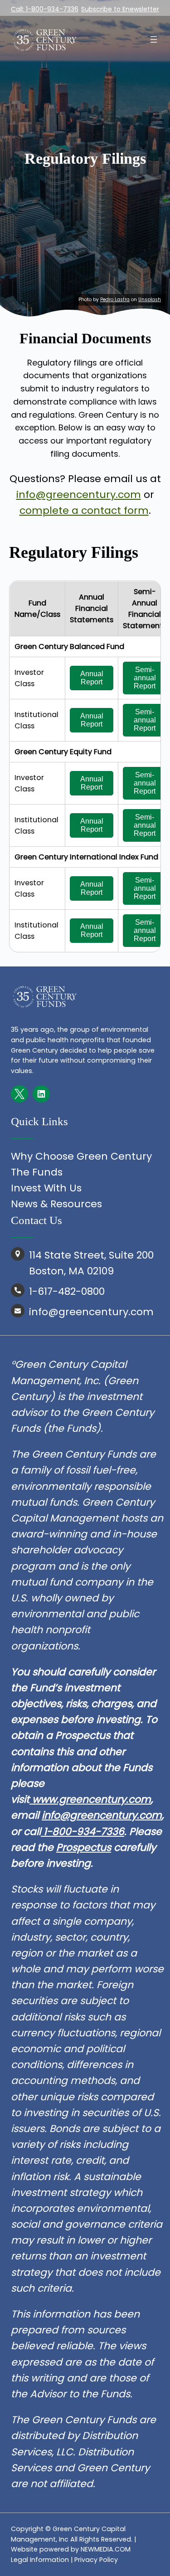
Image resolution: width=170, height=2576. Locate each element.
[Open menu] (154, 39)
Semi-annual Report (146, 678)
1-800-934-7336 (83, 1832)
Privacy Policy (96, 2560)
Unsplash (150, 300)
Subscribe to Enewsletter (120, 9)
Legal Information (40, 2560)
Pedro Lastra (115, 300)
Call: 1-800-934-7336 (45, 9)
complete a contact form (84, 510)
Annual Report (93, 678)
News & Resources (56, 1204)
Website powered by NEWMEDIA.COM (71, 2549)
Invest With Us (46, 1188)
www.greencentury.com (92, 1799)
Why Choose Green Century (81, 1156)
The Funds (37, 1172)
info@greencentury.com (79, 495)
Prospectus (84, 1847)
